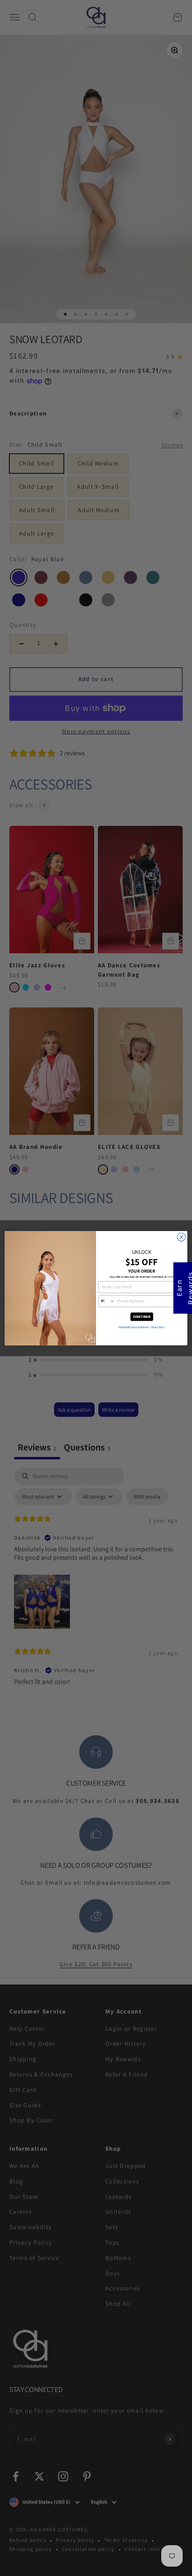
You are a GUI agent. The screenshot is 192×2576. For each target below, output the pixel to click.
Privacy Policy (158, 1327)
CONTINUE (142, 1316)
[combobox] (107, 1301)
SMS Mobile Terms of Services (134, 1327)
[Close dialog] (181, 1237)
